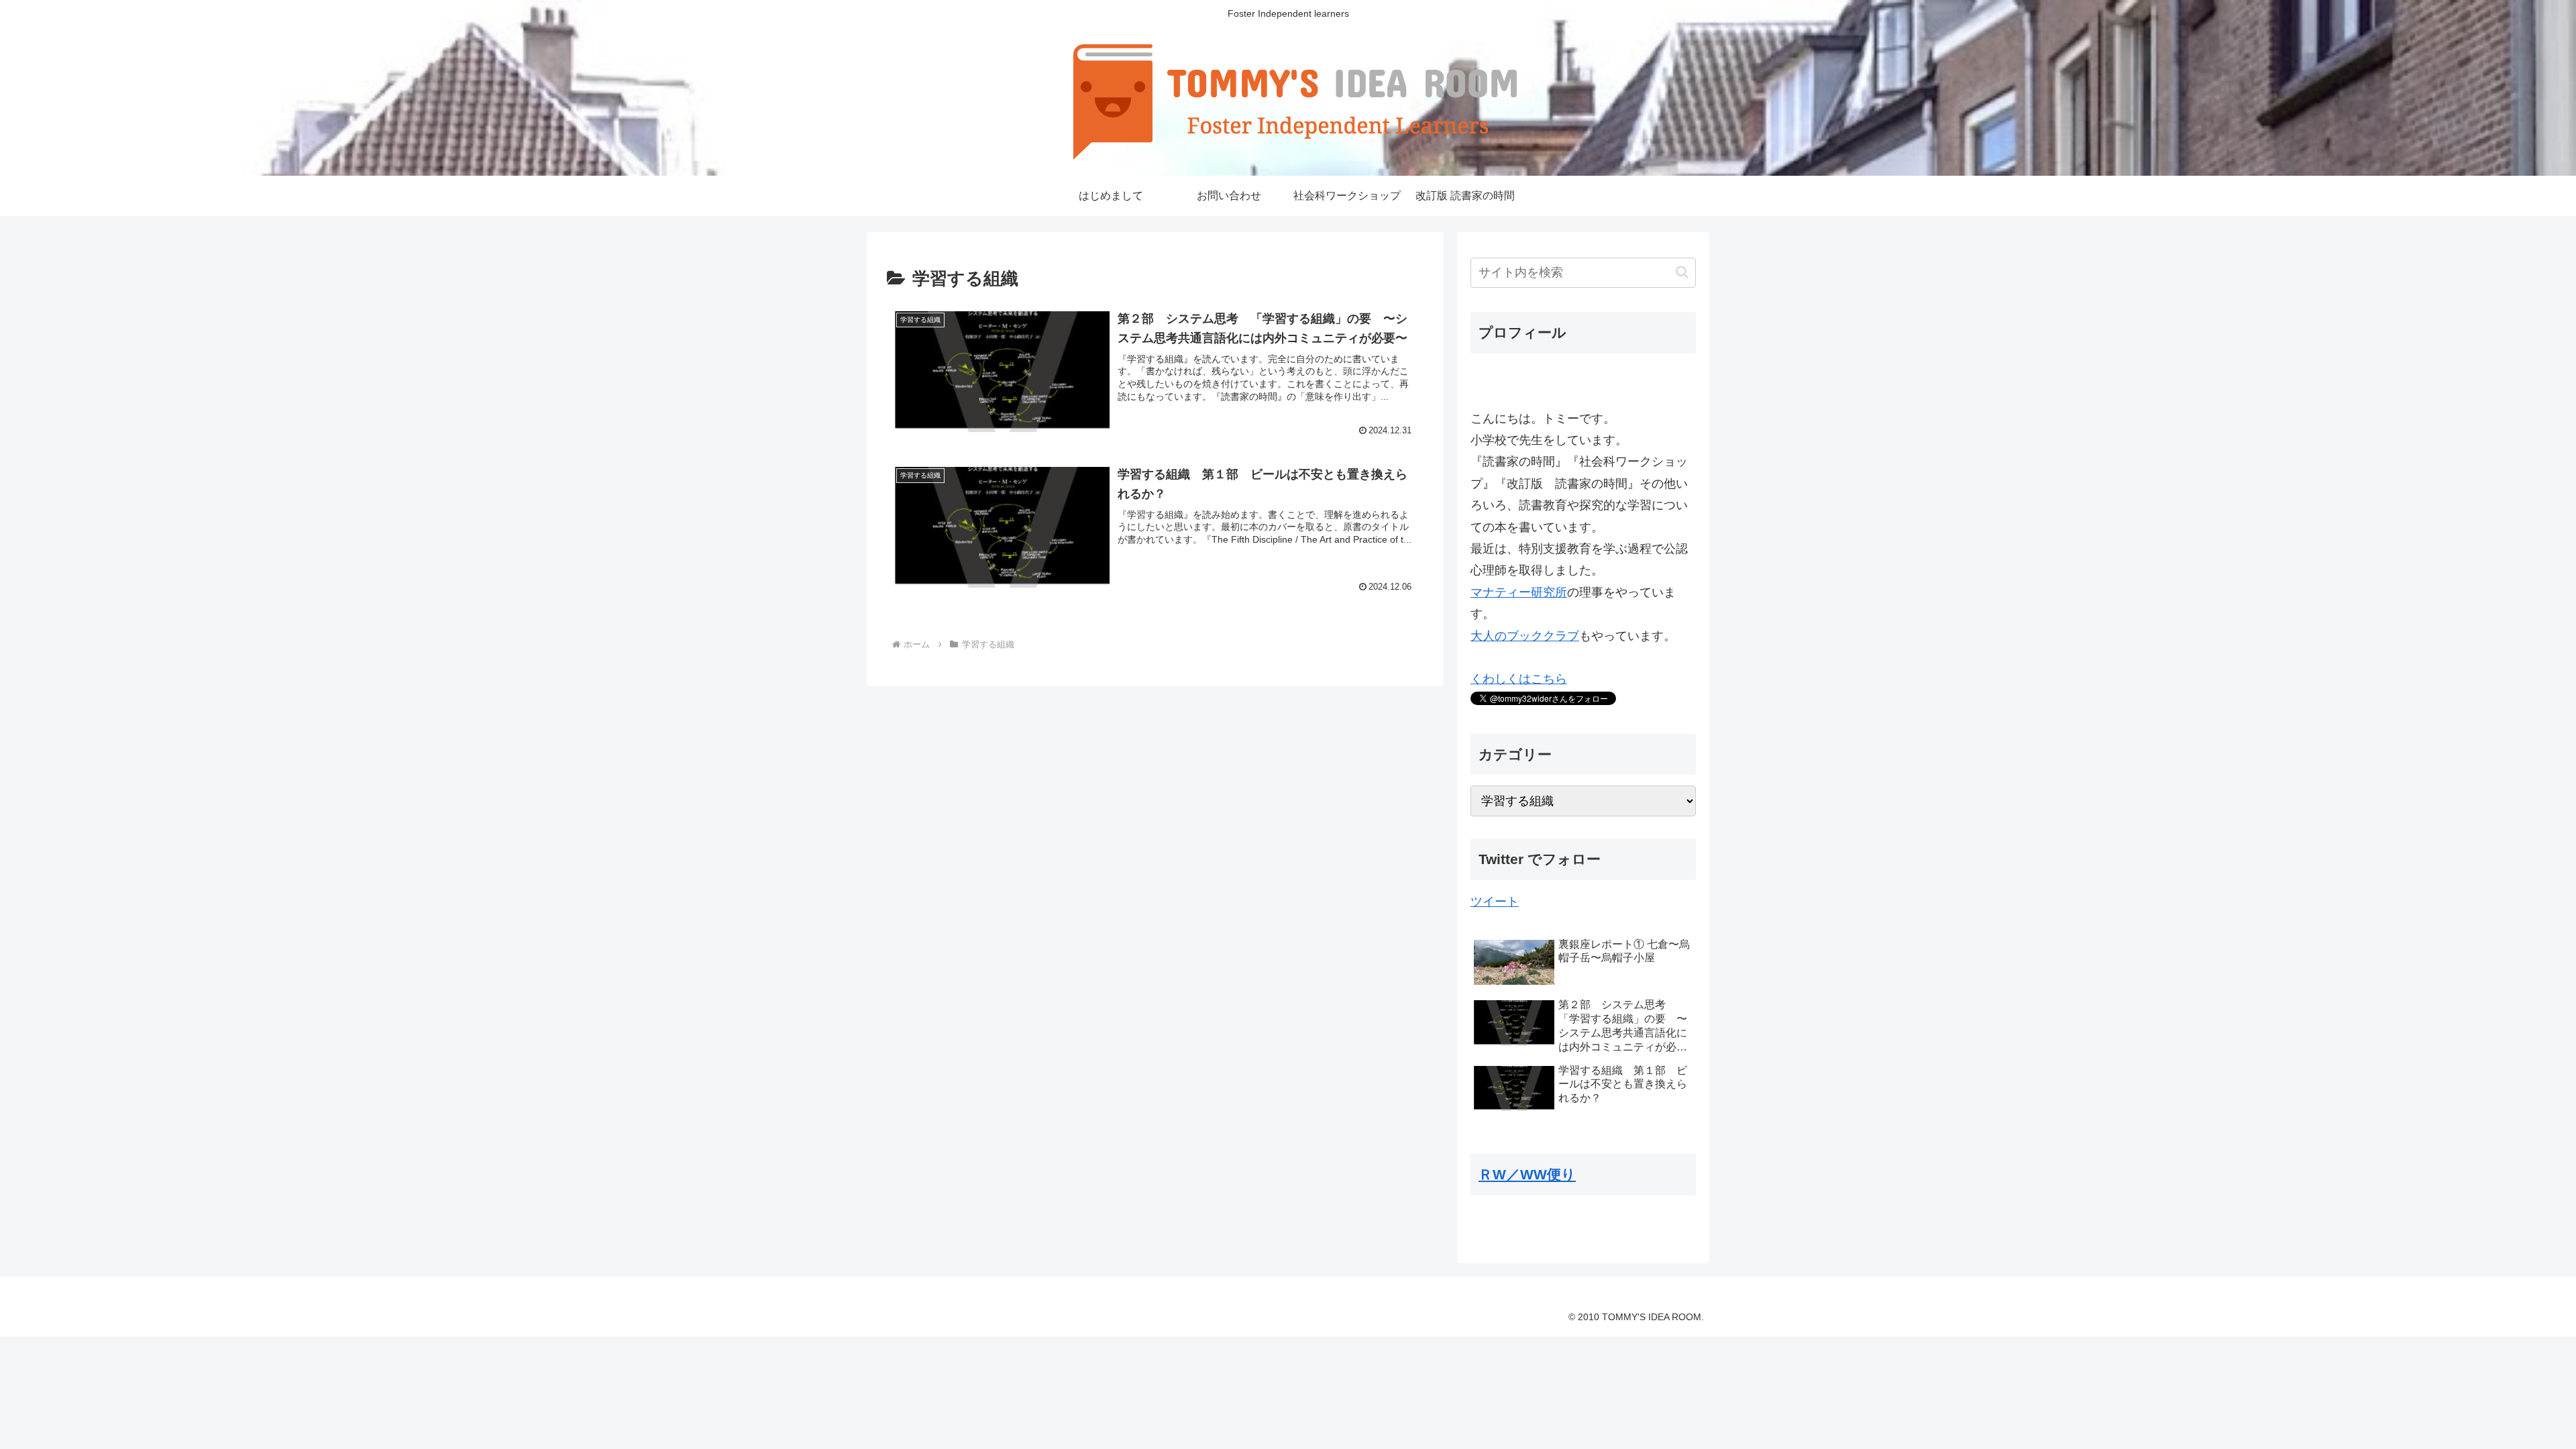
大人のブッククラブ (1525, 636)
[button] (1682, 272)
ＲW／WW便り (1527, 1174)
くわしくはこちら (1519, 679)
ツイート (1495, 902)
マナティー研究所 (1519, 592)
